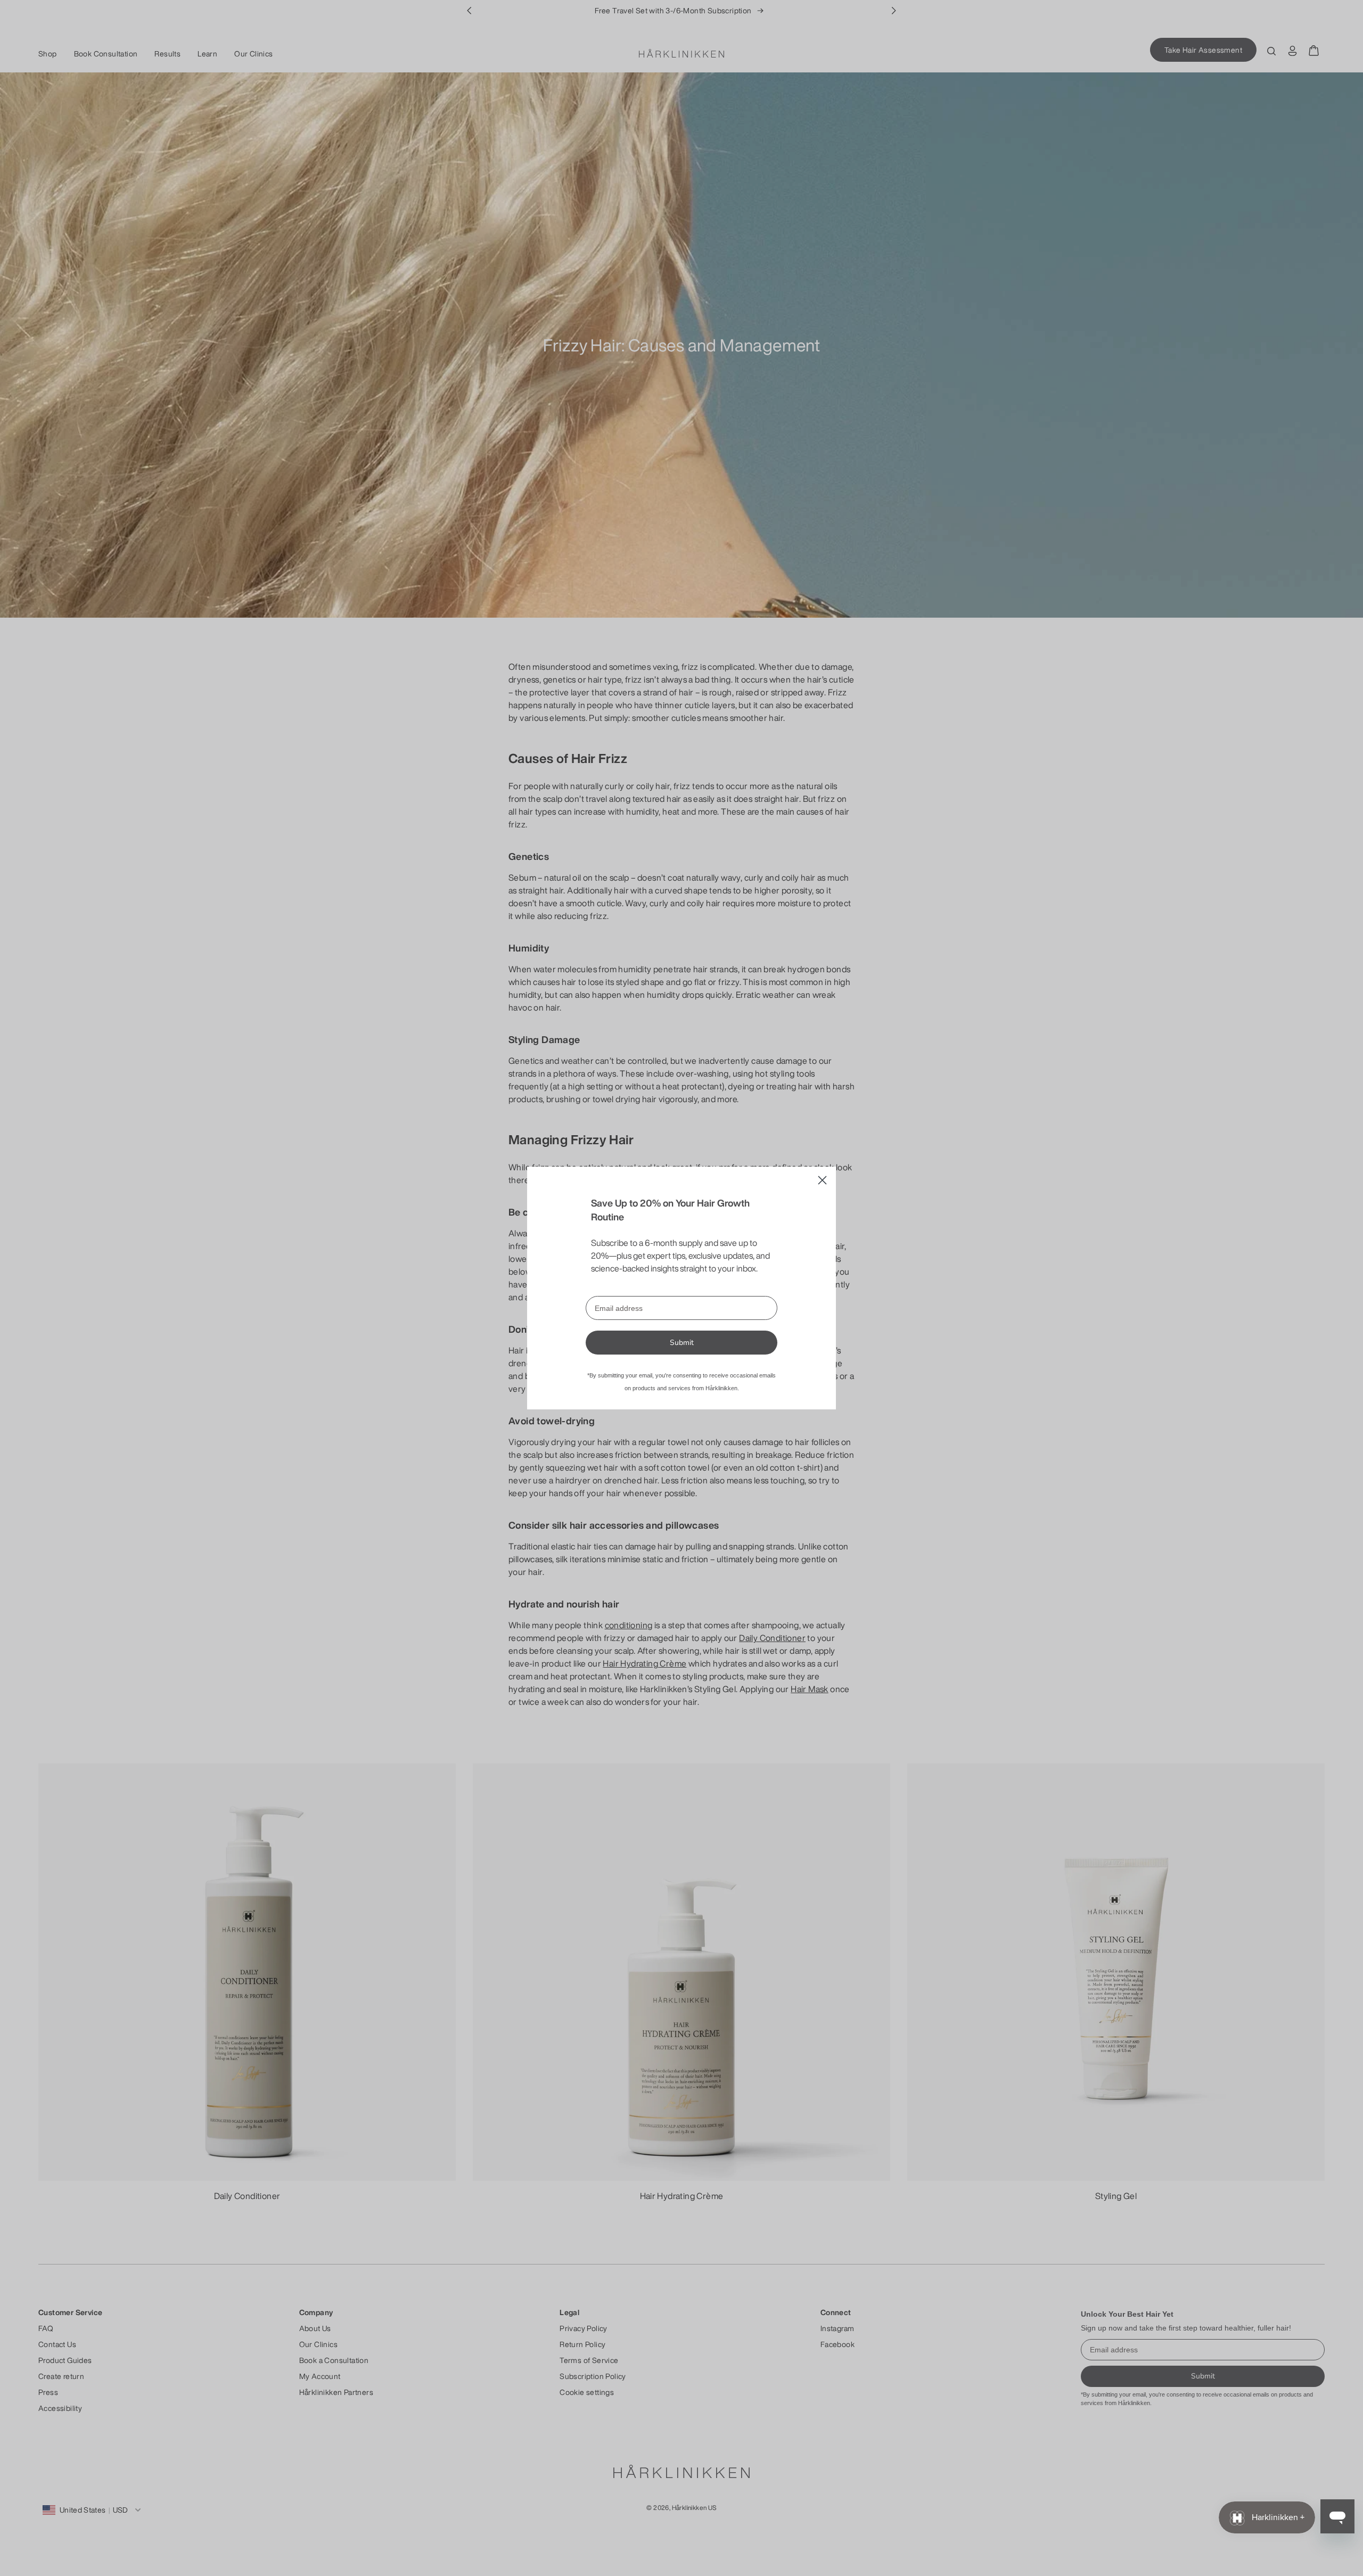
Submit (682, 1343)
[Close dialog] (822, 1180)
